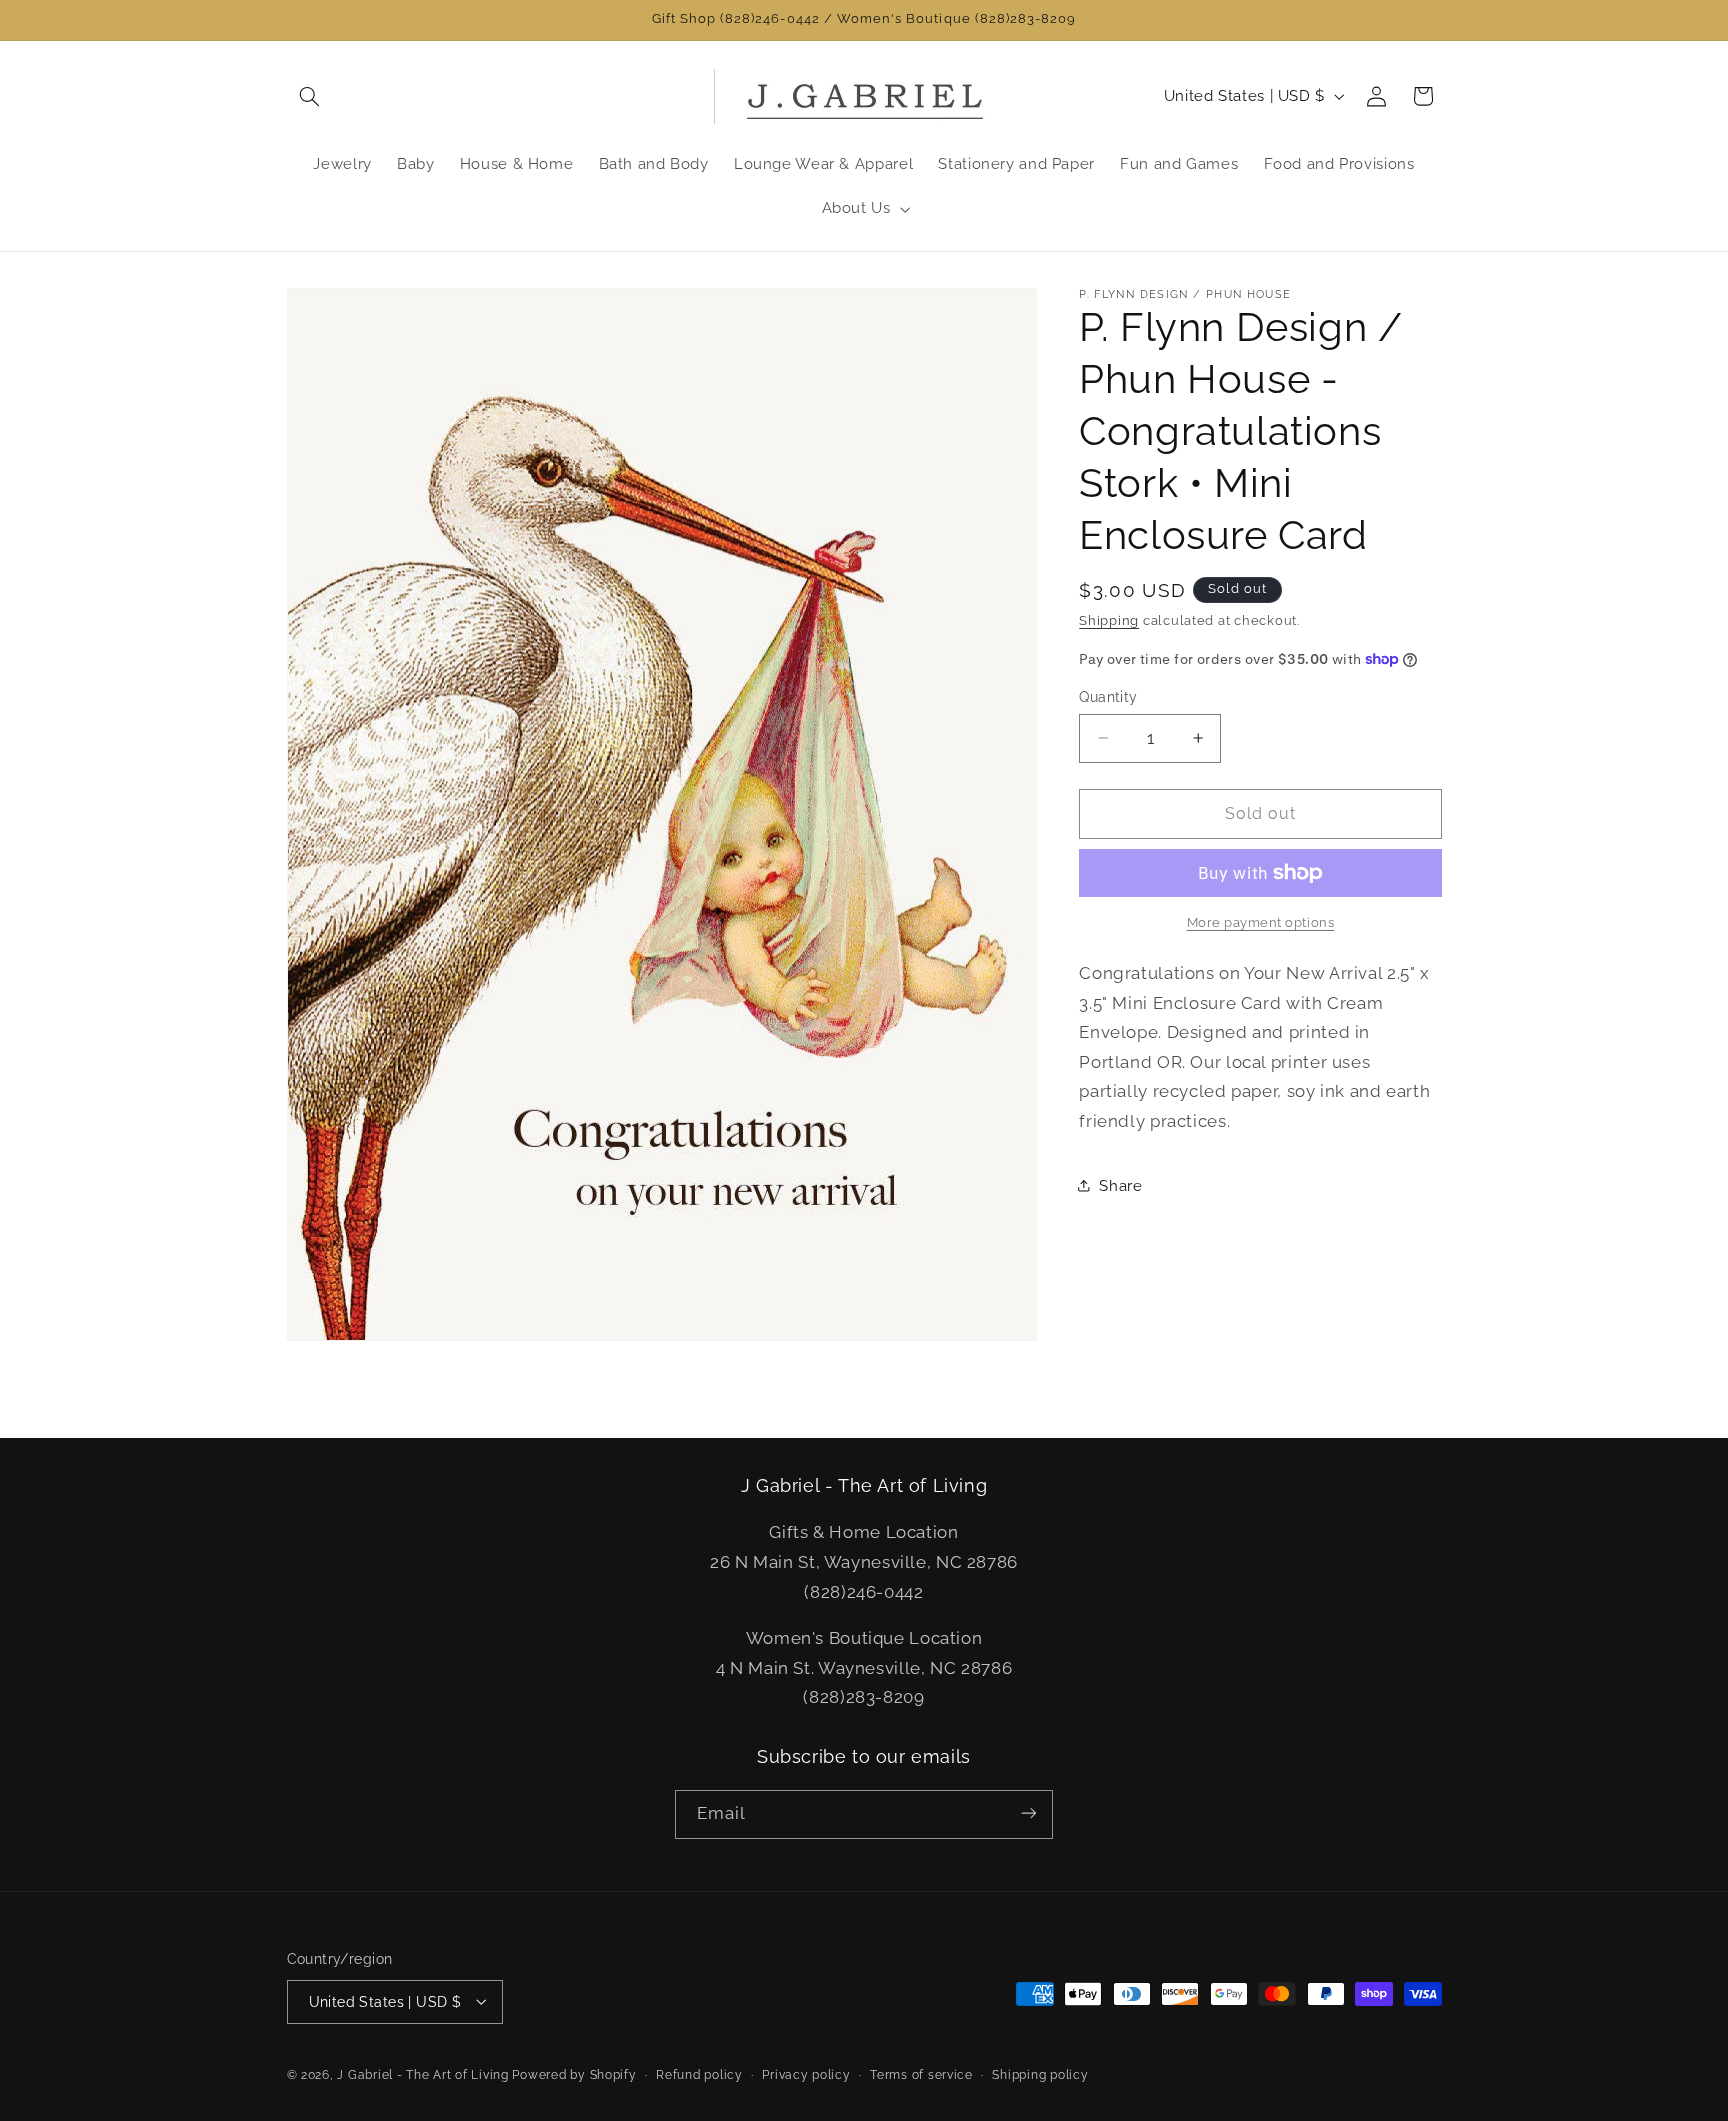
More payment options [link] (1261, 922)
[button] (310, 96)
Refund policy (699, 2074)
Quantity (1108, 697)
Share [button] (1120, 1184)
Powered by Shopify (574, 2074)
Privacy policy (806, 2074)
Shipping (1109, 619)
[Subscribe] (1029, 1813)
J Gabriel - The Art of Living (422, 2074)
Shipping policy (1040, 2074)
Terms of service (921, 2074)
